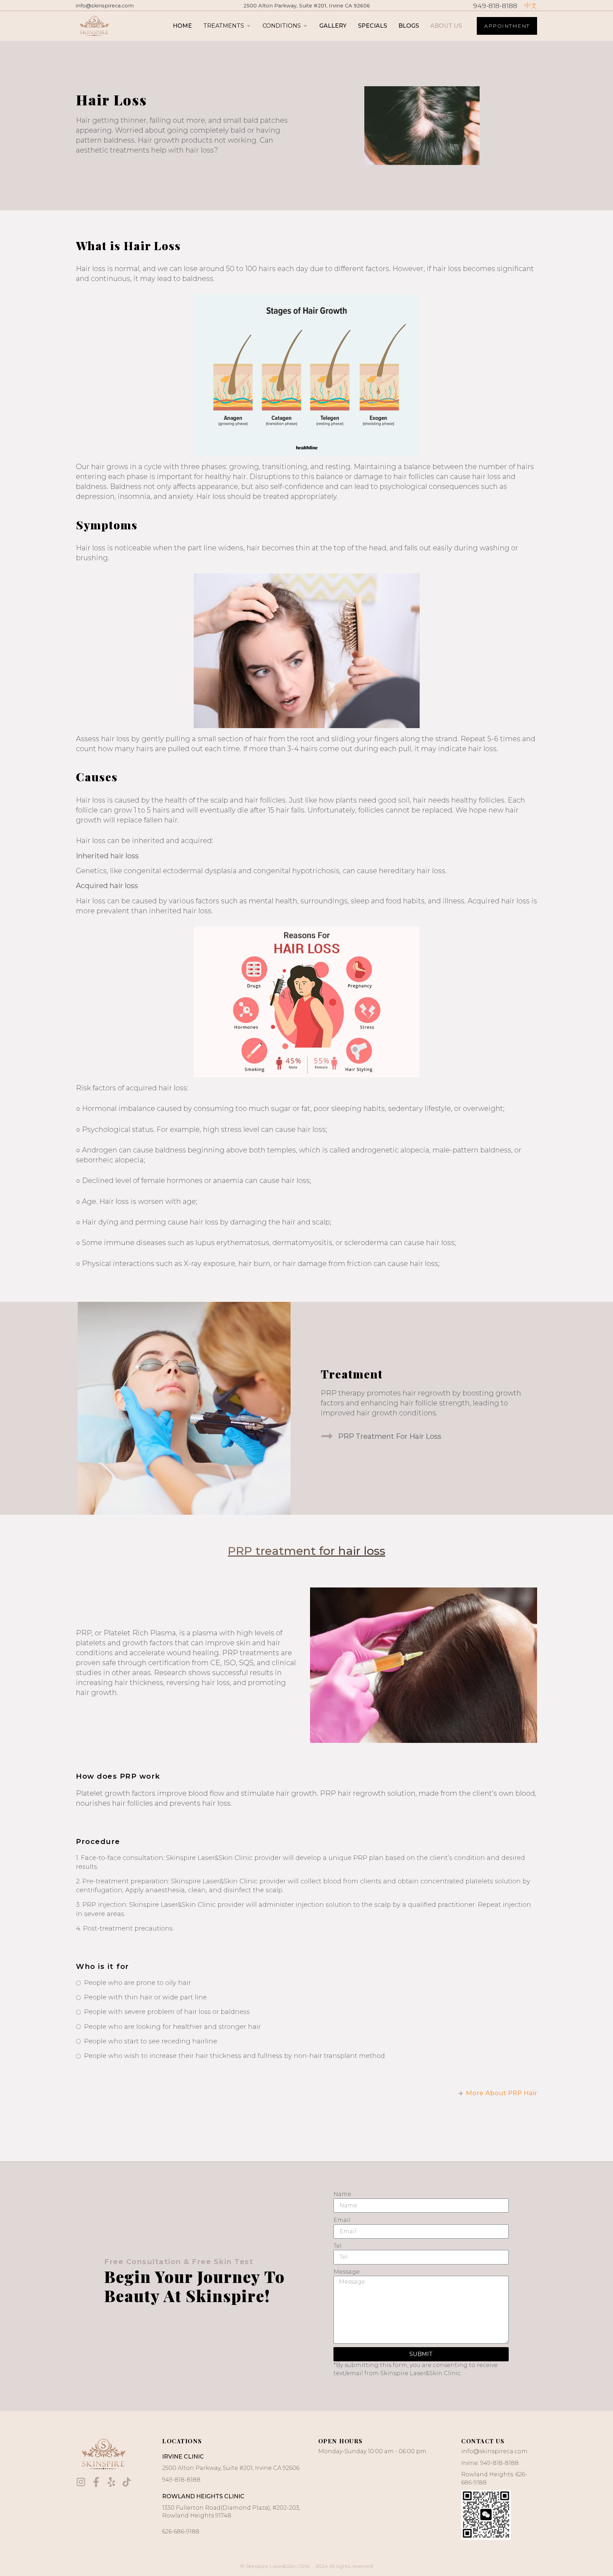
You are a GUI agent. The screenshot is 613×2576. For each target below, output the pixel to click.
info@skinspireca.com (105, 6)
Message (347, 2272)
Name (342, 2194)
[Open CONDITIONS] (305, 26)
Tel (338, 2246)
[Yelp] (111, 2482)
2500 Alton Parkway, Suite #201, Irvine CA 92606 (307, 6)
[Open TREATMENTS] (248, 26)
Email (342, 2220)
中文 (531, 6)
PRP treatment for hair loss (306, 1551)
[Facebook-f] (96, 2482)
